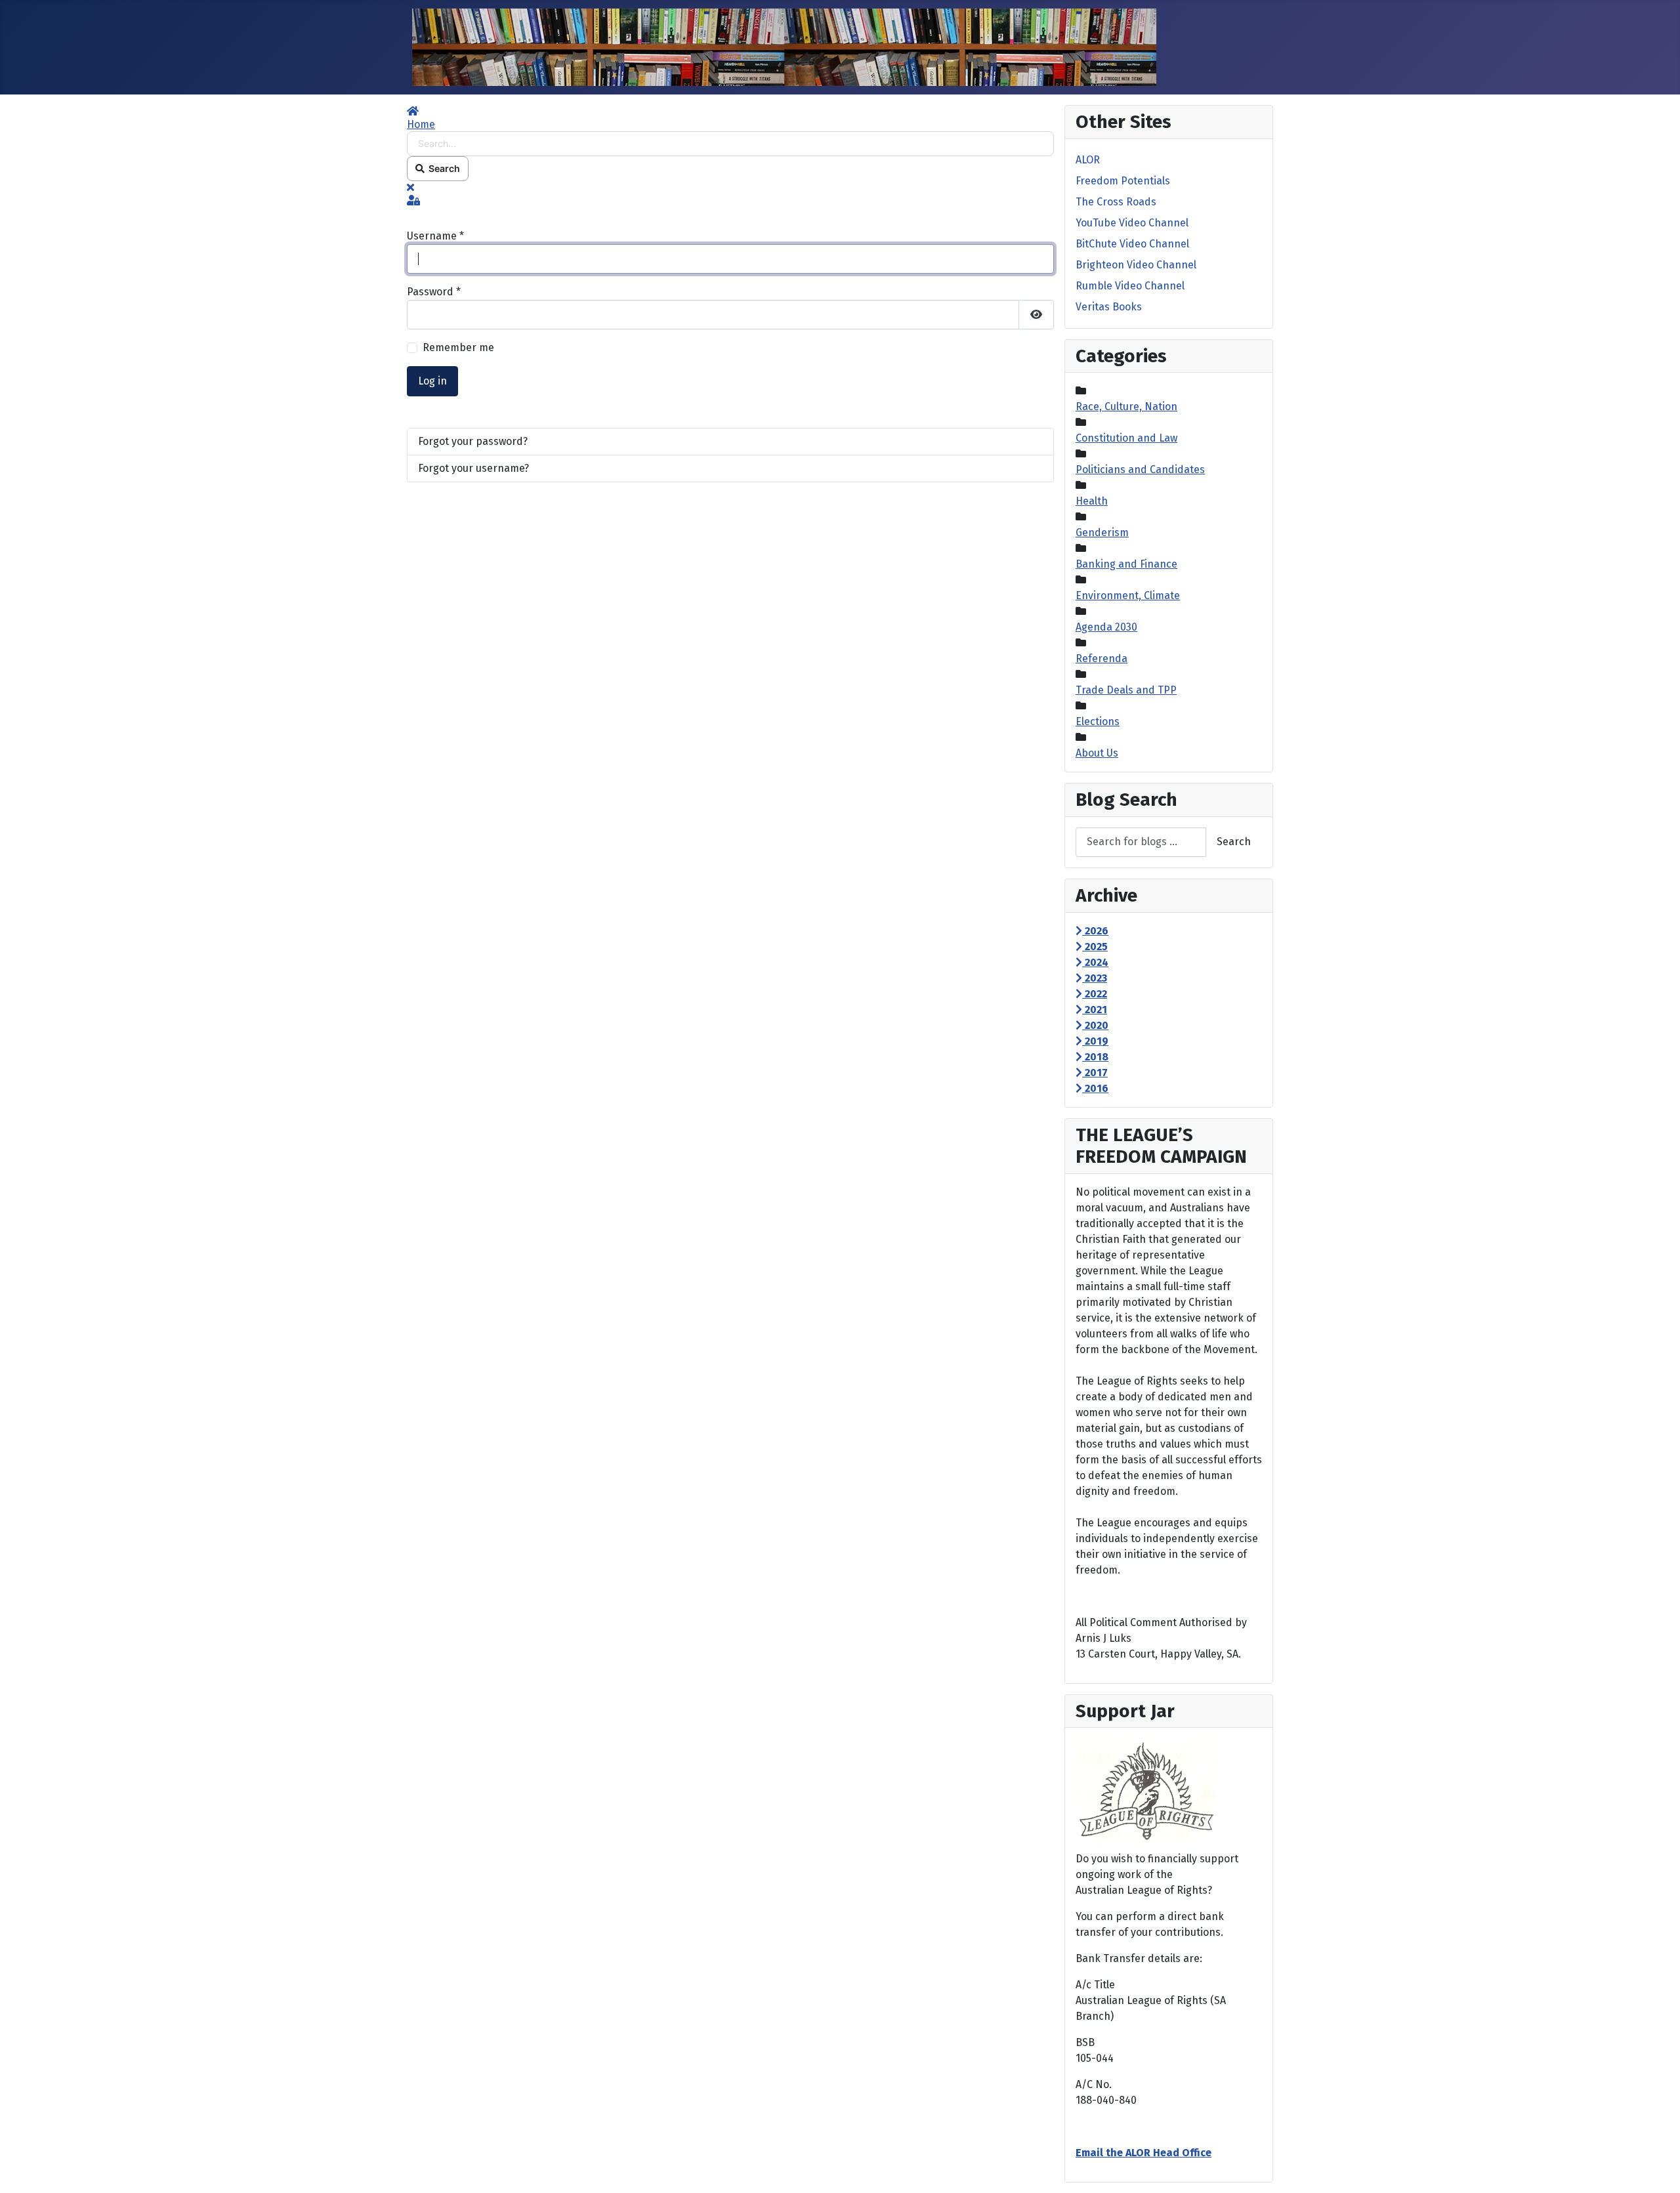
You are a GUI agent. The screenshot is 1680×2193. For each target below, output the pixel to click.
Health (1092, 501)
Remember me (458, 347)
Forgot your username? (473, 468)
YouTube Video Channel (1132, 223)
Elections (1098, 721)
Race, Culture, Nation (1126, 407)
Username (435, 236)
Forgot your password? (473, 441)
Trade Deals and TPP (1126, 690)
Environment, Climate (1128, 595)
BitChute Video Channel (1132, 244)
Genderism (1102, 533)
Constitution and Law (1126, 438)
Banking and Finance (1126, 564)
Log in (432, 381)
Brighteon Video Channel (1136, 265)
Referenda (1102, 658)
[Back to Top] (1657, 2169)
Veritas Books (1109, 307)
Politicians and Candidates (1140, 470)
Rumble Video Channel (1130, 286)
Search (442, 168)
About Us (1097, 753)
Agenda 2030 (1106, 627)
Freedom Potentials (1123, 181)
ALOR (1088, 160)
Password (434, 292)
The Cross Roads (1116, 202)
